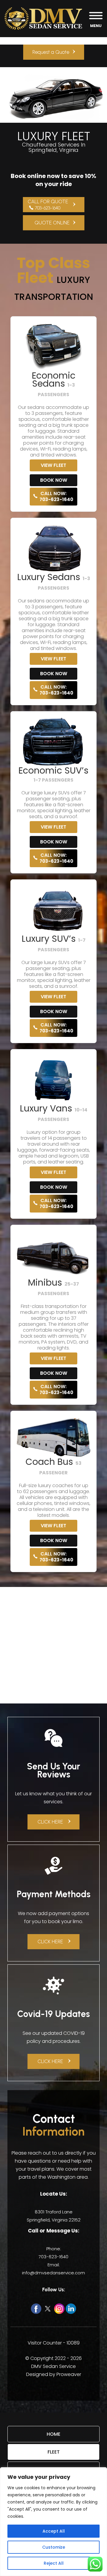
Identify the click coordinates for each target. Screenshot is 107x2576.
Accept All (54, 2531)
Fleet (54, 2452)
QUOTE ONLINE (52, 223)
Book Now (54, 480)
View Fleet (53, 465)
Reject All (54, 2563)
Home (53, 2434)
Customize (54, 2547)
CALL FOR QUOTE (48, 204)
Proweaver (69, 2374)
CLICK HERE (50, 1822)
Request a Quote (51, 52)
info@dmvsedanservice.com (53, 2273)
